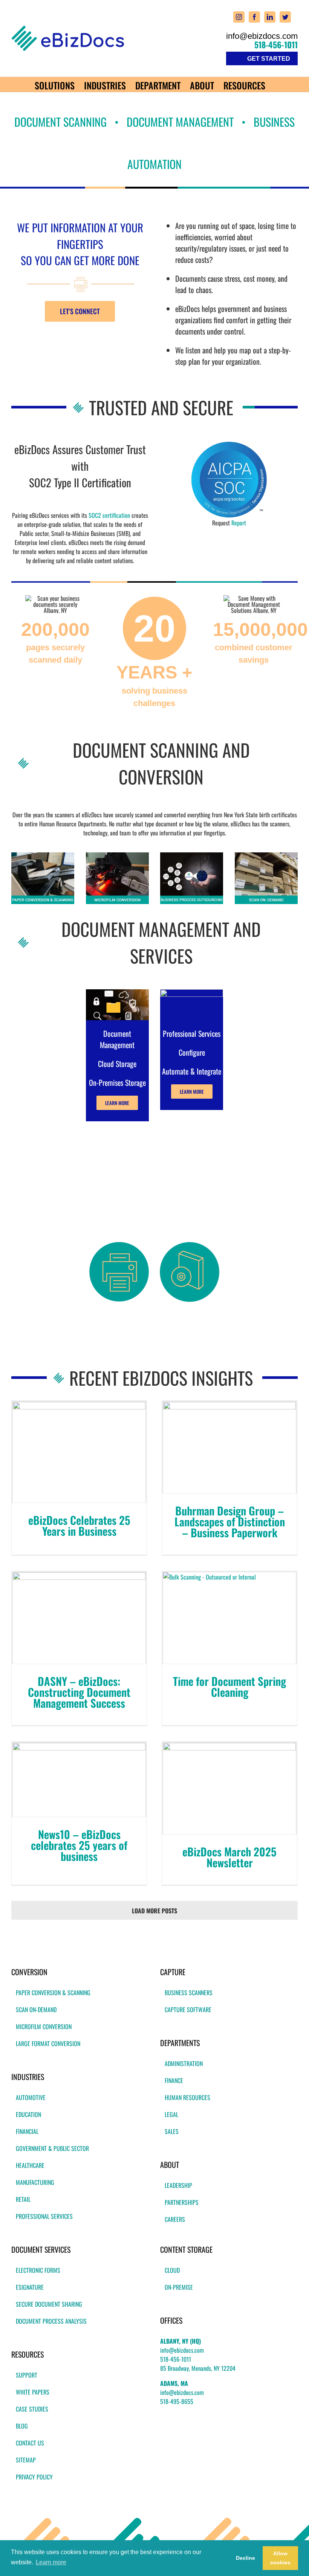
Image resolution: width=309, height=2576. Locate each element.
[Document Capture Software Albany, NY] (190, 1245)
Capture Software (188, 2010)
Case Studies (32, 2409)
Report (239, 523)
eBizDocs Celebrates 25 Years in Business (79, 1525)
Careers (175, 2219)
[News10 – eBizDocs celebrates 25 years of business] (79, 1780)
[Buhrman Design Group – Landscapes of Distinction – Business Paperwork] (229, 1448)
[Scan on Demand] (266, 855)
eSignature (30, 2287)
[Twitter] (285, 17)
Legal (171, 2114)
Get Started (269, 59)
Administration (184, 2063)
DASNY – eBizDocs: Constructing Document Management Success (79, 1692)
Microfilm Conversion (44, 2026)
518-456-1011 (276, 45)
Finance (174, 2080)
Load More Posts (154, 1911)
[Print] (229, 444)
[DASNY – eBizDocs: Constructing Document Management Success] (79, 1618)
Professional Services (44, 2216)
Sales (172, 2131)
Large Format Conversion (48, 2043)
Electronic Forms (38, 2270)
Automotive (31, 2097)
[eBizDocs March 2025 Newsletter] (229, 1788)
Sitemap (26, 2460)
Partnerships (182, 2202)
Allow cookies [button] (280, 2558)
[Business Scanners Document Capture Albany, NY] (119, 1245)
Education (28, 2114)
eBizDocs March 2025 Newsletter (229, 1857)
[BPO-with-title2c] (192, 855)
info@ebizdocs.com (262, 36)
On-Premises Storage (117, 1082)
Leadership (178, 2185)
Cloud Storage (117, 1064)
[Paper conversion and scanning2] (43, 855)
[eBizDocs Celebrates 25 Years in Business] (79, 1452)
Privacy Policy (34, 2477)
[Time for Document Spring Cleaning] (229, 1618)
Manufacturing (35, 2182)
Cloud (172, 2270)
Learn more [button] (51, 2562)
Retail (23, 2199)
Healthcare (30, 2165)
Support (27, 2375)
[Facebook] (254, 17)
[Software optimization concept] (192, 992)
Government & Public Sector (52, 2148)
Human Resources (187, 2097)
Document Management (117, 1039)
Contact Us (30, 2443)
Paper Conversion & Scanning (53, 1993)
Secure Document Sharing (49, 2304)
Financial (27, 2131)
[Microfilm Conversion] (117, 855)
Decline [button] (246, 2558)
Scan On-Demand (36, 2010)
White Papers (33, 2392)
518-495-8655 (177, 2401)
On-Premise (179, 2287)
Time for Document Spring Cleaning (229, 1686)
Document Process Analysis (51, 2321)
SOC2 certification (109, 515)
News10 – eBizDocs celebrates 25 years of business (79, 1845)
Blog (22, 2426)
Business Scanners (189, 1993)
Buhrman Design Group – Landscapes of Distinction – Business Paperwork (230, 1521)
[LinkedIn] (270, 17)
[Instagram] (239, 17)
